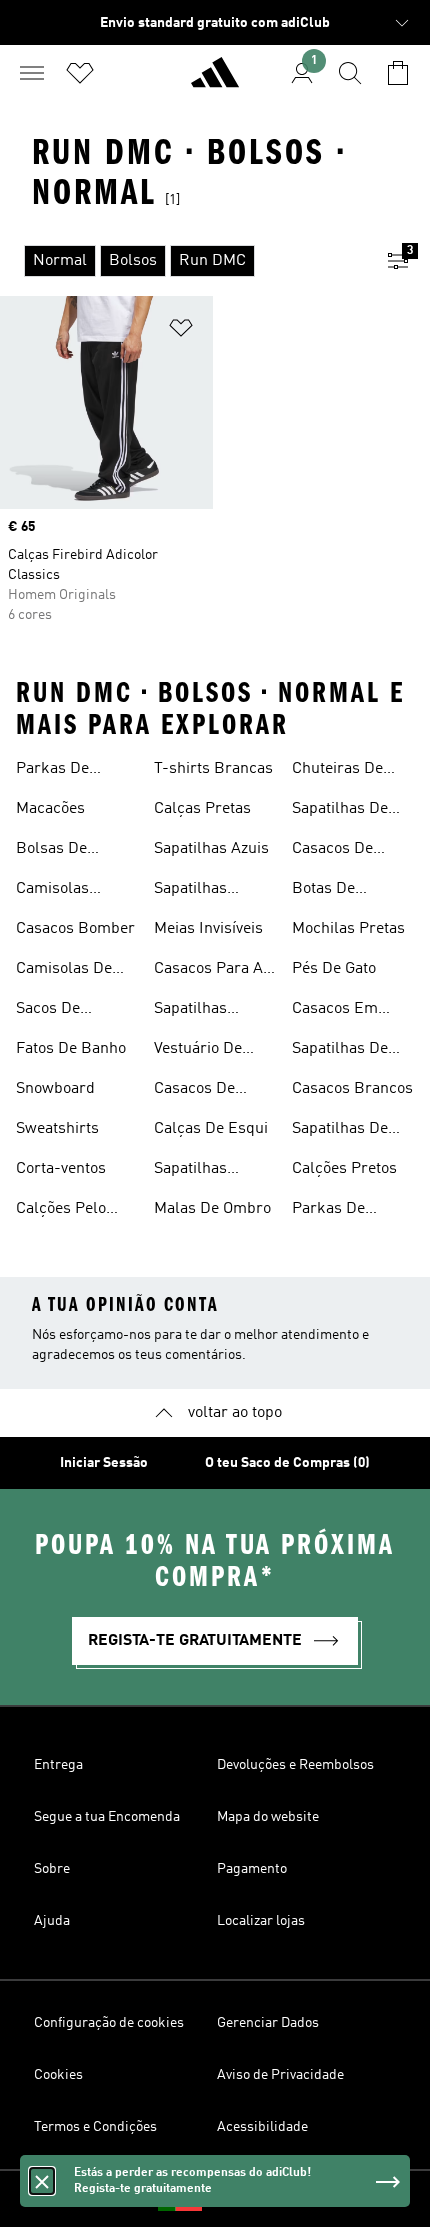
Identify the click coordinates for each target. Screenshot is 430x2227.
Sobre (52, 1869)
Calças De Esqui (211, 1129)
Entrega (58, 1765)
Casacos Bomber (75, 929)
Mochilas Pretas (348, 929)
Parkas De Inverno (52, 771)
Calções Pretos (344, 1169)
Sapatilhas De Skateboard (340, 811)
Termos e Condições (95, 2127)
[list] (183, 261)
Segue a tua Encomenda (107, 1817)
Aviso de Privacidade (280, 2075)
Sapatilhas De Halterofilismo (342, 1051)
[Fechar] (42, 2181)
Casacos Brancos (352, 1089)
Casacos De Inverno (332, 851)
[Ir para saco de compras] (398, 73)
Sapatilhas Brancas (190, 1011)
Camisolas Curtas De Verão (72, 891)
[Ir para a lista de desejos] (80, 73)
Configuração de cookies (109, 2023)
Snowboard (55, 1089)
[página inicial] (215, 81)
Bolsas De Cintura (51, 851)
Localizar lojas (261, 1921)
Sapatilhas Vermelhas (191, 1171)
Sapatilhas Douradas (190, 891)
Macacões (50, 809)
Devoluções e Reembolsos (295, 1765)
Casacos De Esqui (194, 1091)
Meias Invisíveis (208, 929)
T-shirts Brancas (213, 769)
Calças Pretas (202, 809)
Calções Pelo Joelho (61, 1211)
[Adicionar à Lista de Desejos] (181, 331)
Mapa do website (268, 1817)
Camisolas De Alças (64, 971)
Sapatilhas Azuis (211, 849)
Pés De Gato (334, 969)
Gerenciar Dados (268, 2023)
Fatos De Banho (71, 1049)
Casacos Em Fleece (335, 1011)
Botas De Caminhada (331, 891)
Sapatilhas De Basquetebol (340, 1131)
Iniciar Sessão (104, 1463)
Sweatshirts (57, 1129)
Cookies (58, 2075)
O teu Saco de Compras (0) (287, 1463)
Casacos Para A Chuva (208, 971)
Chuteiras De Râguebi (337, 771)
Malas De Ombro (212, 1209)
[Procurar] (350, 73)
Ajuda (52, 1921)
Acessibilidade (262, 2127)
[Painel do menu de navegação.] (32, 73)
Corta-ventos (61, 1169)
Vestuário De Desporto (198, 1051)
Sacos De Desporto (48, 1011)
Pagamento (252, 1869)
